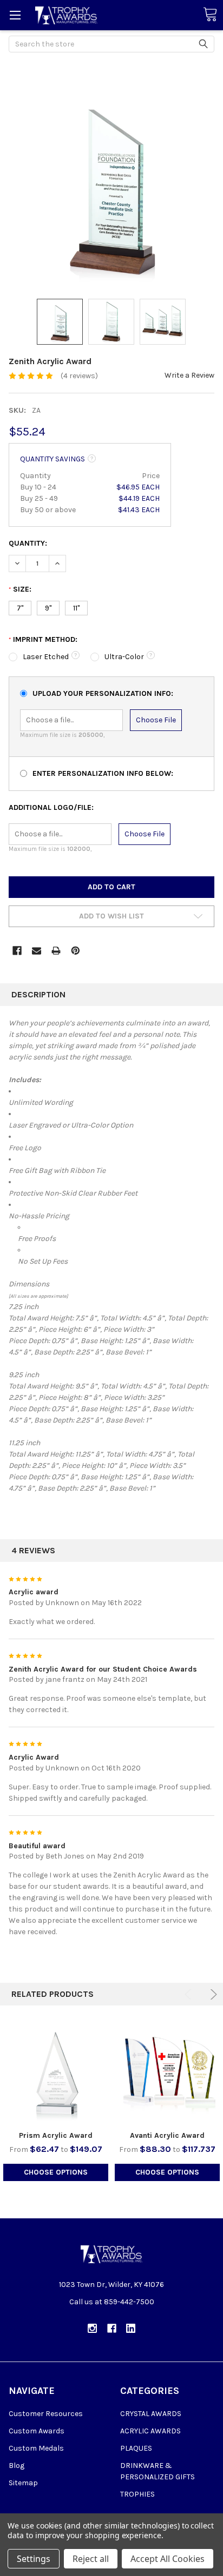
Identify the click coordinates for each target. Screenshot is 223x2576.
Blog (17, 2466)
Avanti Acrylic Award (167, 2135)
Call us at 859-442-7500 (112, 2302)
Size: (20, 589)
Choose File (156, 720)
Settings (34, 2559)
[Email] (37, 951)
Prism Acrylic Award (56, 2135)
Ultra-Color (124, 657)
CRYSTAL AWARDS (151, 2414)
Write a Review (189, 375)
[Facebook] (17, 951)
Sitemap (23, 2483)
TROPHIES (137, 2494)
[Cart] (210, 15)
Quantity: (28, 543)
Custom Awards (37, 2431)
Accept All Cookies (168, 2559)
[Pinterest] (76, 951)
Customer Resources (46, 2414)
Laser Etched (46, 657)
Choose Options (56, 2172)
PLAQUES (136, 2448)
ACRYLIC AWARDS (150, 2431)
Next (212, 1994)
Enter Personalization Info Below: (103, 773)
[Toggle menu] (15, 15)
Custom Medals (36, 2448)
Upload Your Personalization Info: (103, 693)
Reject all (91, 2559)
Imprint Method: (43, 639)
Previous (190, 1994)
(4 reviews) (79, 376)
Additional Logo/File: (51, 807)
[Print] (56, 951)
